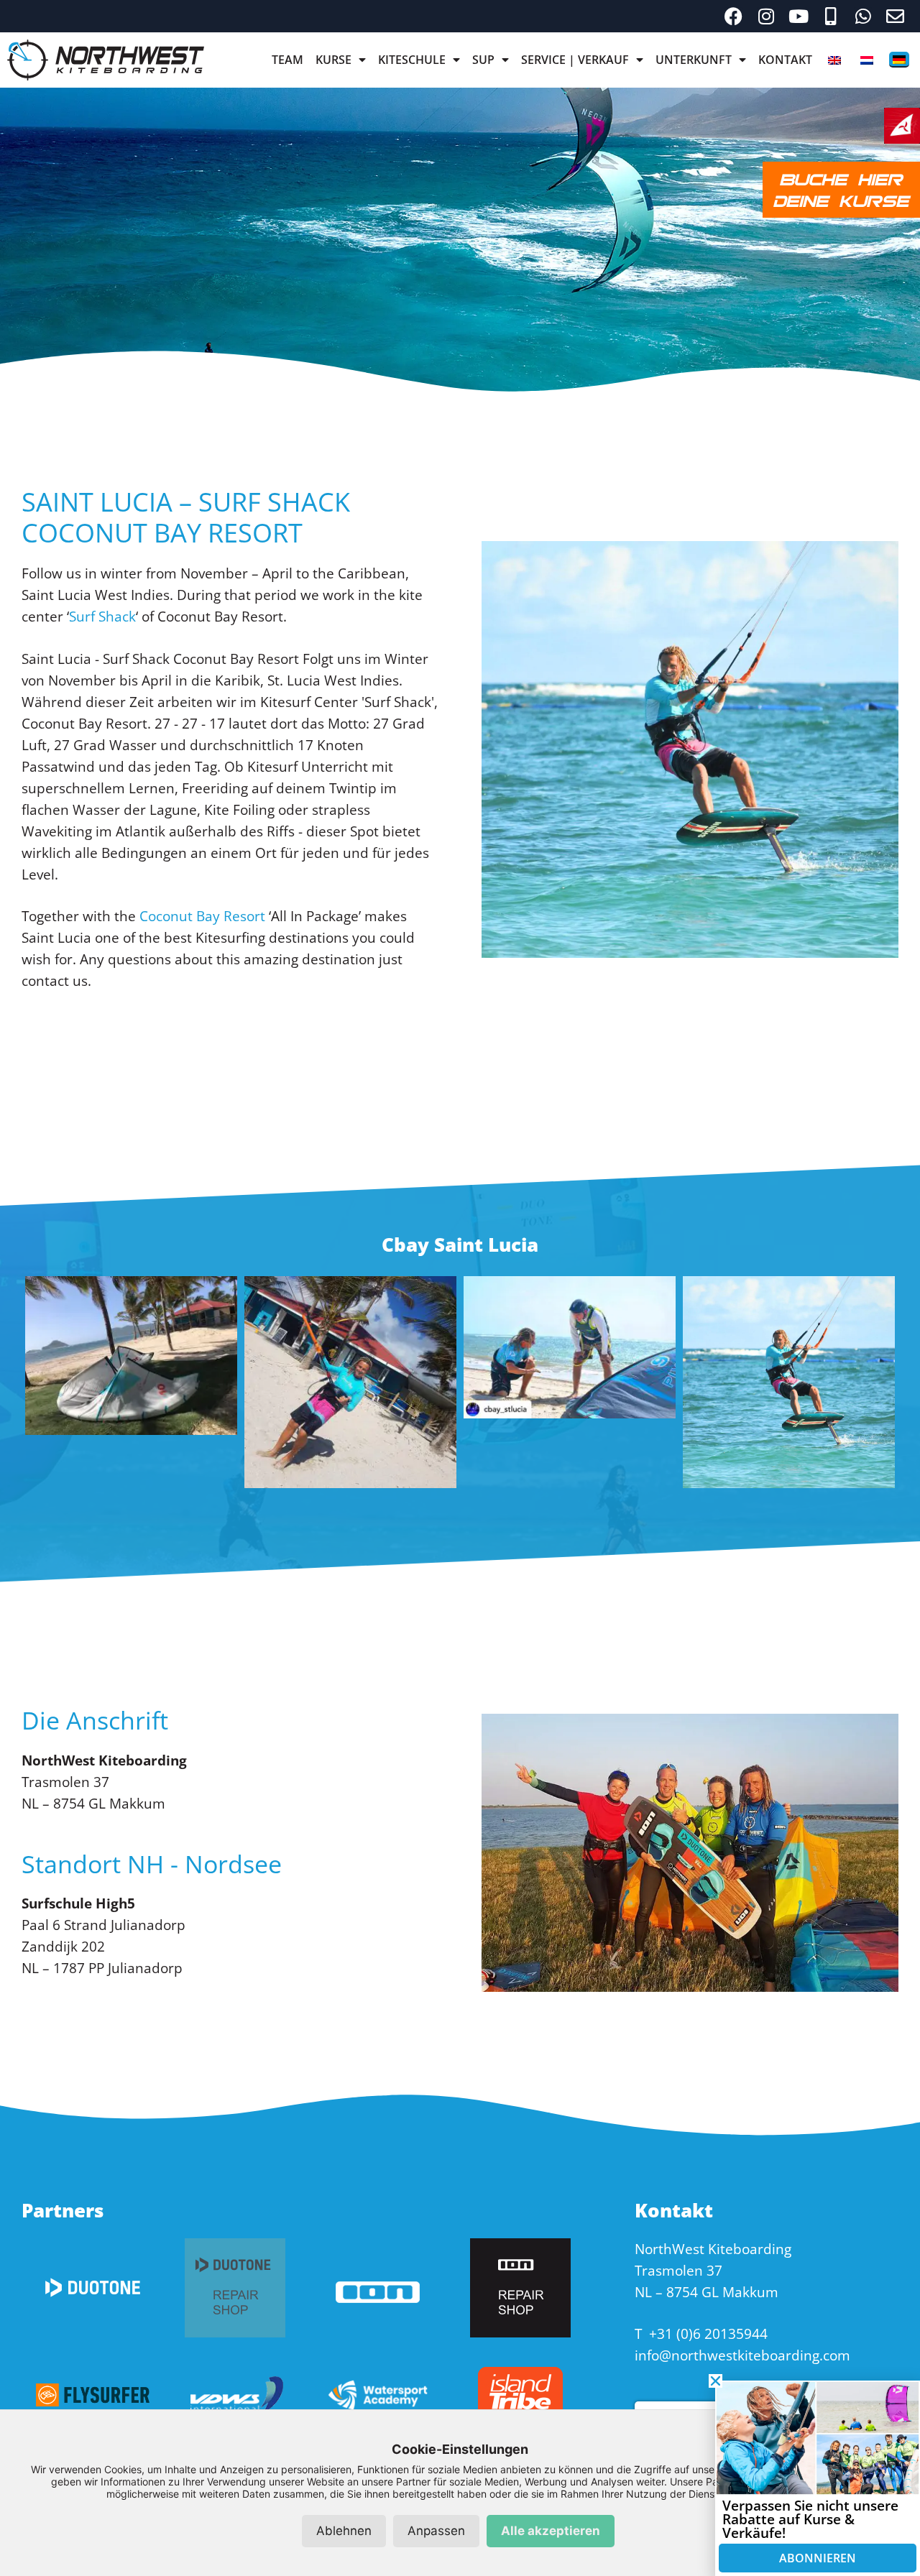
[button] (716, 2381)
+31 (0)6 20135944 (708, 2334)
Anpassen (436, 2531)
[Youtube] (798, 16)
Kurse (333, 60)
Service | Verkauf (575, 60)
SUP (483, 60)
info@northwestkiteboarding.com (742, 2355)
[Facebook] (733, 16)
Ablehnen (344, 2531)
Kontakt (785, 60)
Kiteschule (412, 60)
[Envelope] (895, 16)
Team (287, 60)
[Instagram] (766, 16)
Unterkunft (694, 60)
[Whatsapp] (863, 16)
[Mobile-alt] (831, 16)
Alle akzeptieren (551, 2531)
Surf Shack (102, 617)
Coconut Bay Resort (202, 916)
